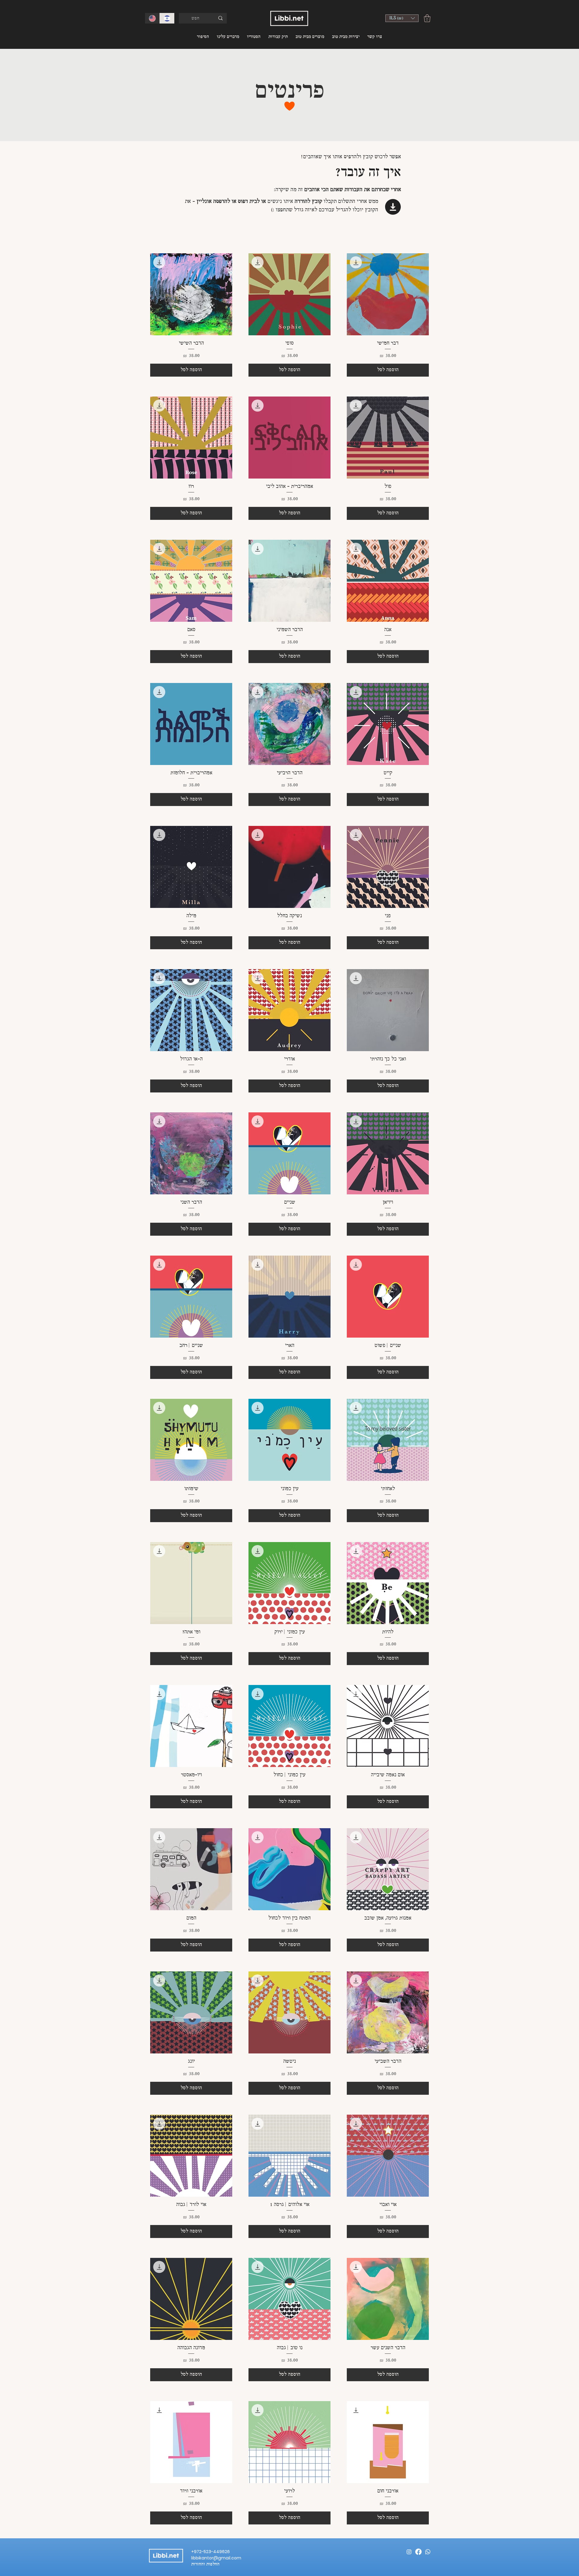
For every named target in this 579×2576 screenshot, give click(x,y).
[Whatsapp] (428, 2552)
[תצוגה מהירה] (388, 294)
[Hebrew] (167, 18)
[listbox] (402, 18)
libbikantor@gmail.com (216, 2558)
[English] (152, 18)
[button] (402, 18)
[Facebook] (418, 2552)
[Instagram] (409, 2552)
